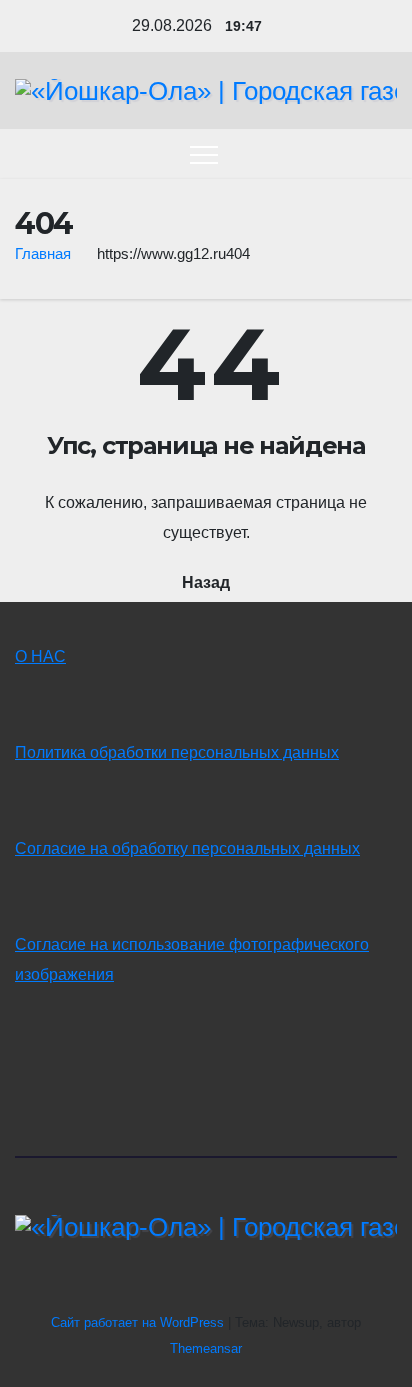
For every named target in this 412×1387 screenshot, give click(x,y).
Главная (43, 253)
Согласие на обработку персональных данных (187, 848)
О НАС (40, 656)
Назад (206, 582)
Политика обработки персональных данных (177, 752)
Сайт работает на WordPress (139, 1322)
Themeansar (206, 1348)
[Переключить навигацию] (204, 154)
